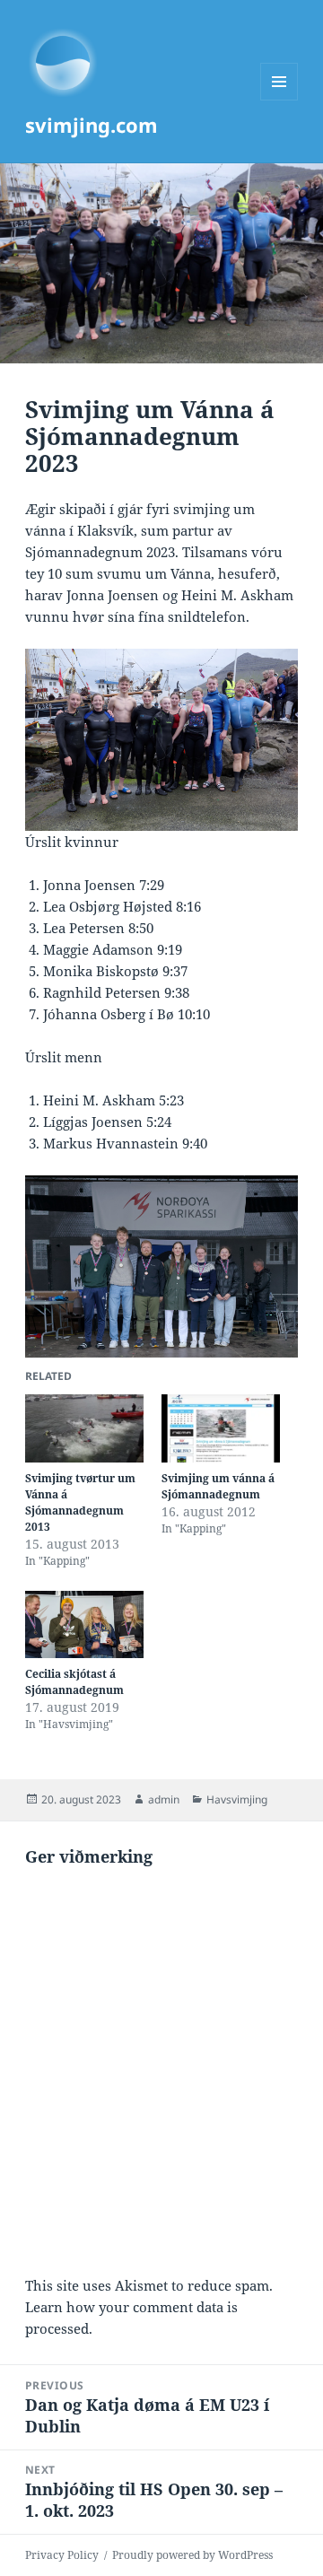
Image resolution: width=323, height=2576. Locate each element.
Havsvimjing (237, 1799)
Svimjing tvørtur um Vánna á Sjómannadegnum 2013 (80, 1502)
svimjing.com (92, 125)
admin (164, 1799)
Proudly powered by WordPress (192, 2555)
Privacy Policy (62, 2555)
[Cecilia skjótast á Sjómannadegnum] (84, 1625)
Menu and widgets (279, 100)
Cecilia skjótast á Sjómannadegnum (74, 1682)
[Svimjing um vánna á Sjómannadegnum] (221, 1428)
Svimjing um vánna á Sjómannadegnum (218, 1486)
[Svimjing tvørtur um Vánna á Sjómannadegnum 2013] (84, 1428)
